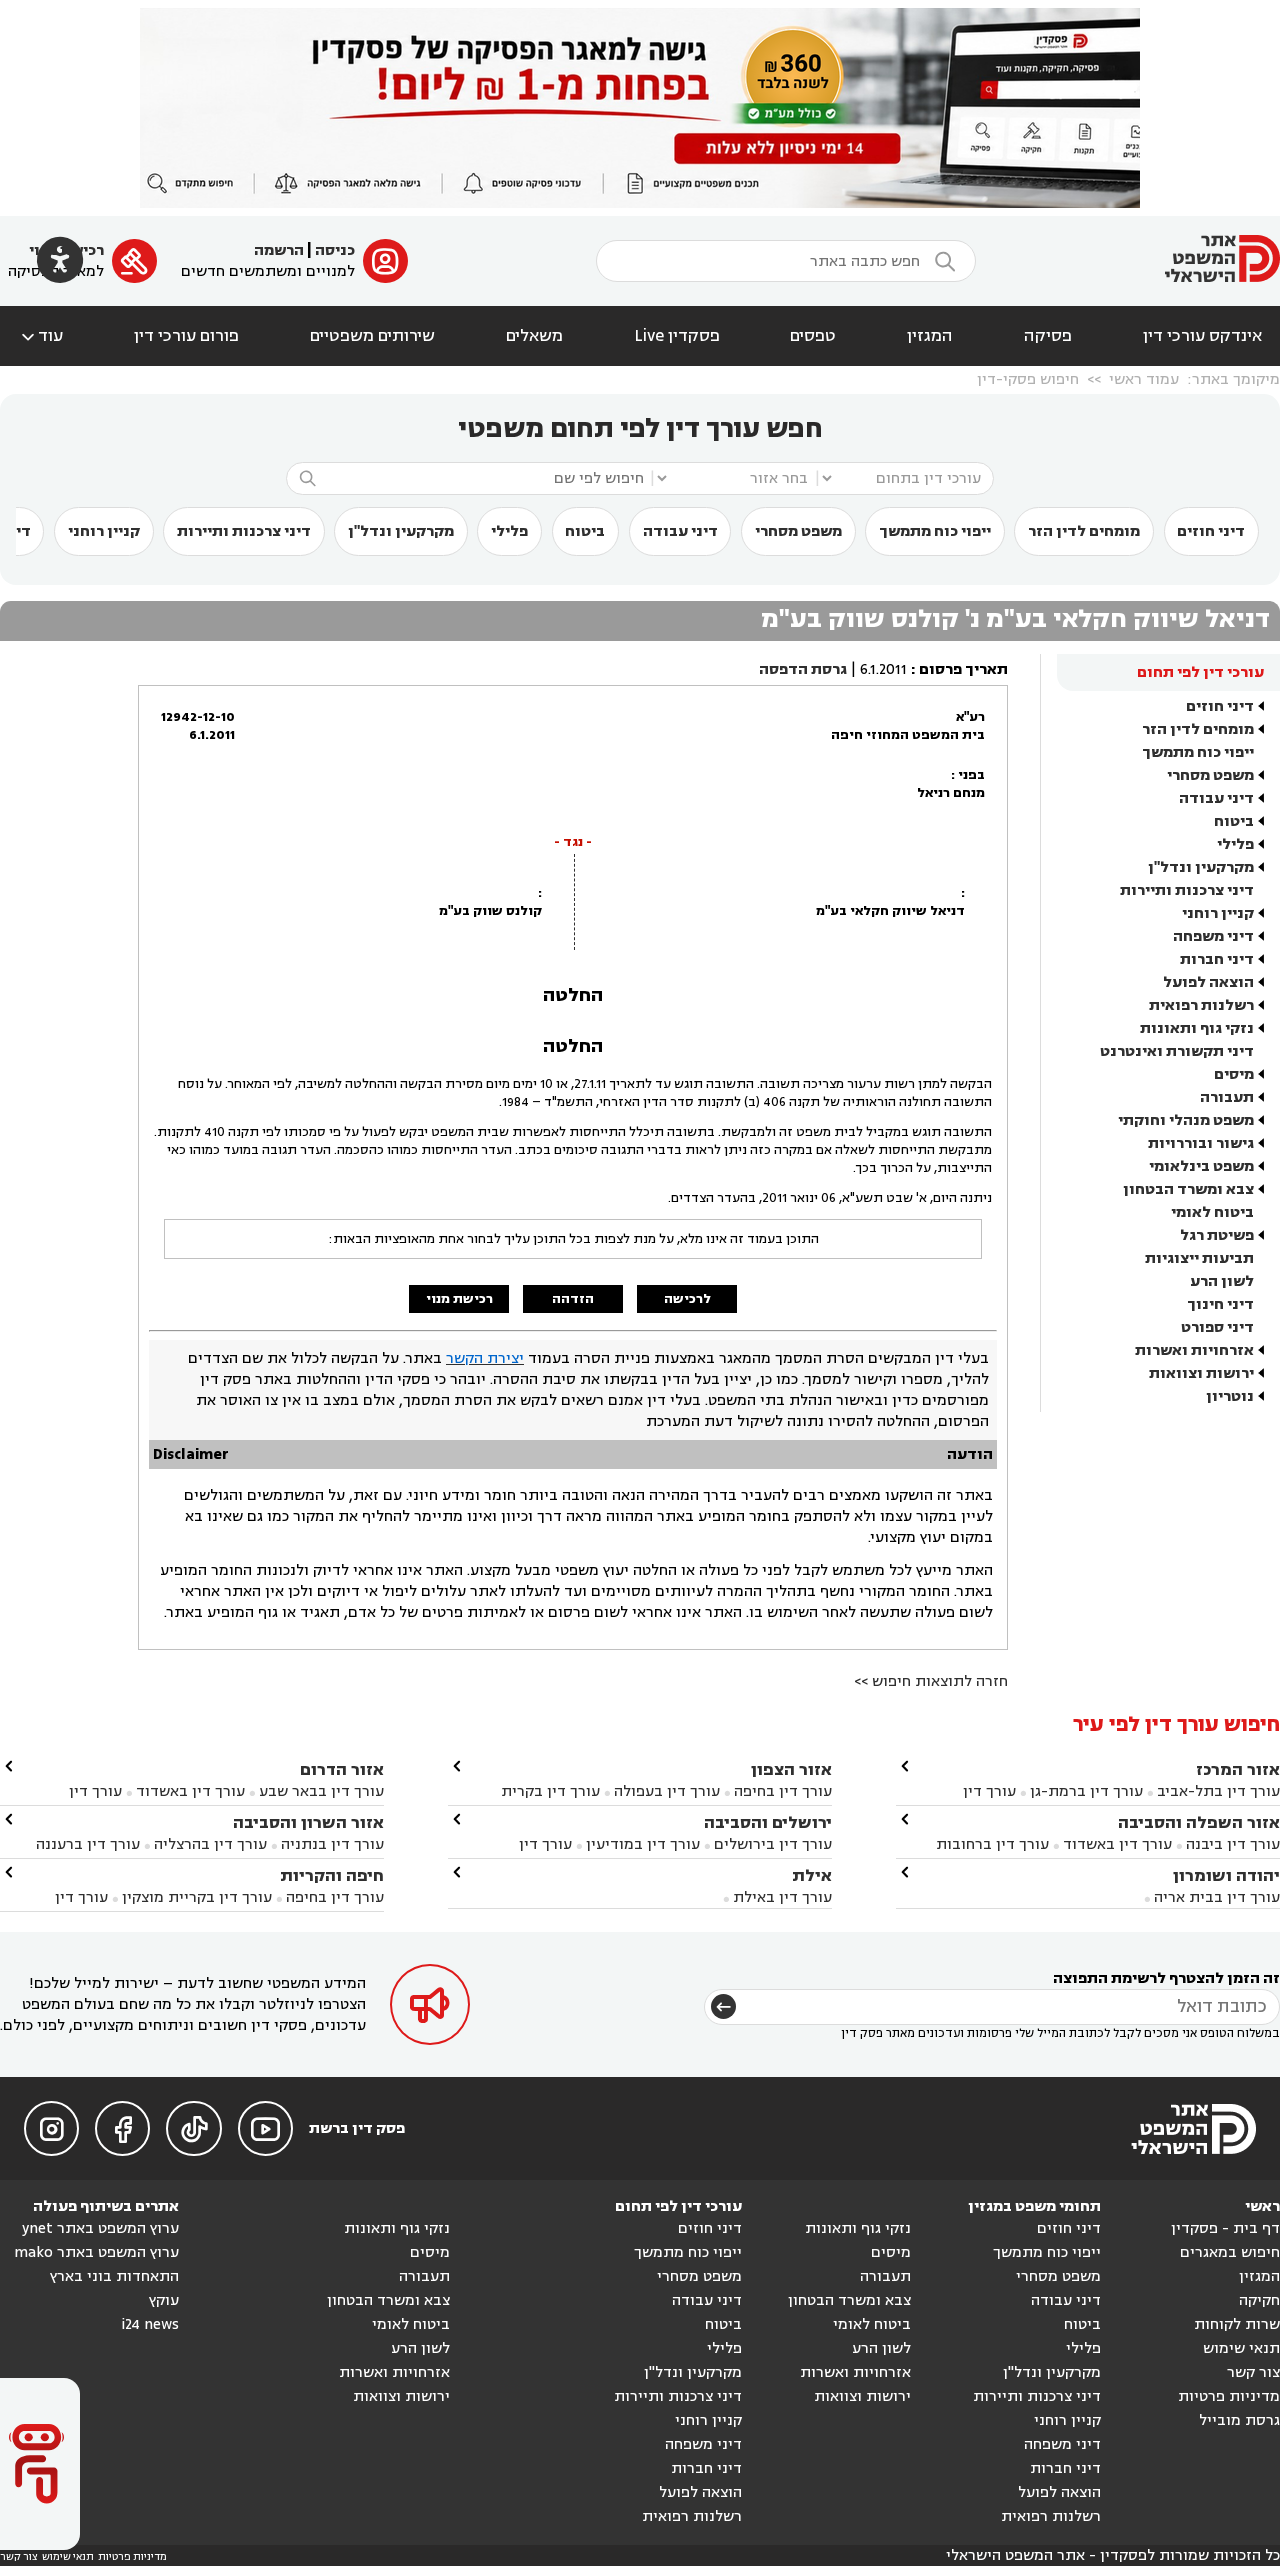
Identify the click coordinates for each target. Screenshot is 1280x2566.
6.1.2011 (883, 669)
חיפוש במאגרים (1230, 2252)
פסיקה (1048, 336)
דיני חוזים (1211, 531)
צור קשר (1253, 2372)
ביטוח (585, 531)
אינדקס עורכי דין (1202, 336)
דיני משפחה (1213, 936)
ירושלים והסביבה (768, 1822)
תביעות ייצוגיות (1199, 1258)
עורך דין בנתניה (332, 1844)
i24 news (150, 2324)
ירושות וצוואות (1201, 1373)
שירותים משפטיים (372, 336)
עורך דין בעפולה (665, 1791)
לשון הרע (1222, 1281)
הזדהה (573, 1299)
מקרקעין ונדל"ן (401, 531)
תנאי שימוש (1241, 2348)
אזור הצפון (791, 1769)
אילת (812, 1875)
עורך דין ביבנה (1233, 1844)
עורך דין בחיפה (783, 1791)
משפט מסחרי (798, 531)
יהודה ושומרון (1226, 1875)
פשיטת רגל (1217, 1235)
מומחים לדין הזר (1084, 531)
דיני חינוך (1220, 1304)
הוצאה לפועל (1208, 982)
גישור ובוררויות (1201, 1143)
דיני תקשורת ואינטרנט (1177, 1051)
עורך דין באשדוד (1117, 1844)
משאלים (534, 336)
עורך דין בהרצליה (210, 1844)
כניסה (335, 250)
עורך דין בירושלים (773, 1844)
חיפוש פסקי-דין (1028, 379)
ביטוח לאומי (1212, 1212)
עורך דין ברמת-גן (1086, 1791)
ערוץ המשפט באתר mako (96, 2252)
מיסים (1234, 1074)
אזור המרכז (1238, 1769)
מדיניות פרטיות (1229, 2396)
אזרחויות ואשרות (1194, 1350)
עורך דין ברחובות (992, 1844)
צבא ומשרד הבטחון (1188, 1189)
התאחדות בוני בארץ (114, 2276)
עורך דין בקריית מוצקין (197, 1897)
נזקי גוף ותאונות (1197, 1028)
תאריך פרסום (963, 669)
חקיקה (1259, 2300)
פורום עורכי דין (186, 336)
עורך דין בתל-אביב (1218, 1791)
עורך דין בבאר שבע (321, 1791)
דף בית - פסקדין (1225, 2228)
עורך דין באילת (782, 1897)
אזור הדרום (342, 1769)
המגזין (930, 336)
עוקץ (164, 2300)
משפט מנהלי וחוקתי (1186, 1120)
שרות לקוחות (1237, 2324)
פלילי (509, 531)
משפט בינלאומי (1201, 1166)
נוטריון (1230, 1396)
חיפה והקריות (332, 1875)
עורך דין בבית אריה (1217, 1897)
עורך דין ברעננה (88, 1844)
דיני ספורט (1217, 1327)
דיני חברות (1217, 959)
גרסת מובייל (1239, 2420)
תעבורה (1227, 1097)
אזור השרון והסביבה (308, 1822)
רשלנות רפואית (1201, 1005)
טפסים (813, 336)
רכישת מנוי (459, 1299)
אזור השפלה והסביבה (1199, 1822)
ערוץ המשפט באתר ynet (100, 2228)
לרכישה (687, 1299)
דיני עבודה (680, 531)
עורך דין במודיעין (643, 1844)
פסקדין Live (677, 336)
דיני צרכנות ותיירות (244, 531)
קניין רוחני (104, 531)
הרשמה (279, 250)
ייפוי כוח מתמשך (935, 531)
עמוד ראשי (1144, 379)
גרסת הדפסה (803, 669)
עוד (40, 336)
